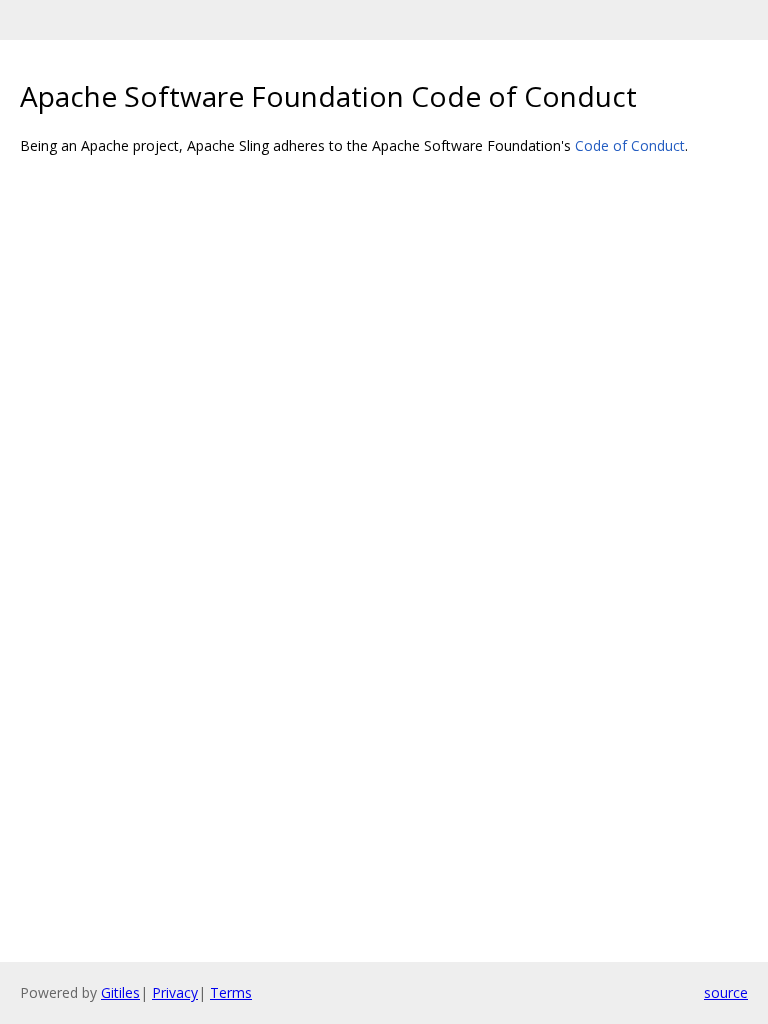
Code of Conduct (630, 145)
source (726, 992)
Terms (231, 992)
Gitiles (120, 992)
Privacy (175, 992)
